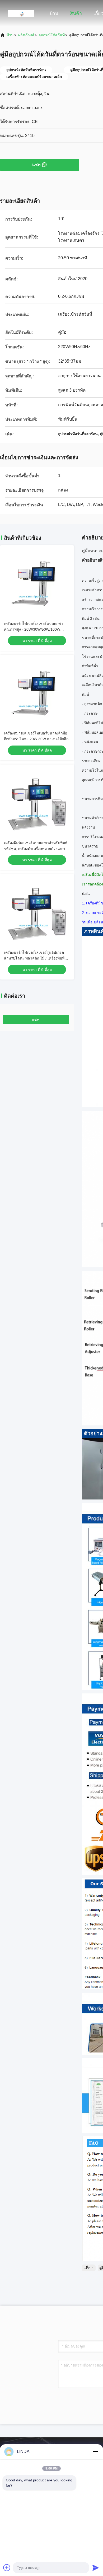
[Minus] (96, 2452)
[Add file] (7, 2568)
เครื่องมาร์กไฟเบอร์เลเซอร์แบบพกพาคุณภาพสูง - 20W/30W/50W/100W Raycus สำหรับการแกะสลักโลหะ (33, 629)
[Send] (96, 2568)
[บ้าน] (21, 13)
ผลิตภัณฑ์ (26, 35)
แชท (36, 165)
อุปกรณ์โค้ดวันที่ (52, 35)
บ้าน (54, 13)
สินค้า (76, 13)
